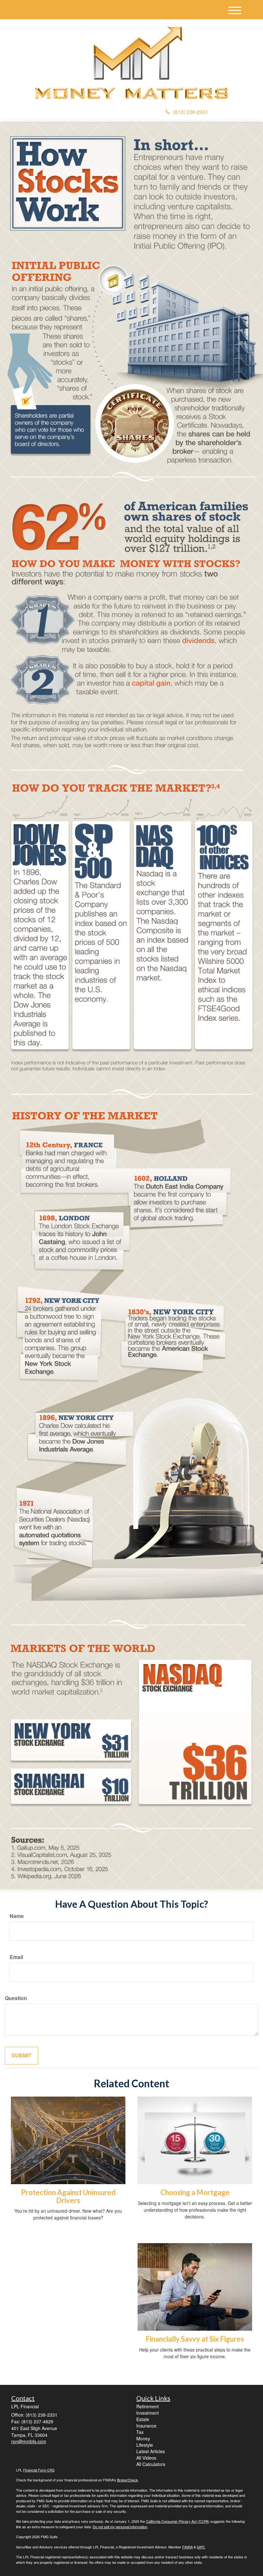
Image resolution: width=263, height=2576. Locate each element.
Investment (148, 2413)
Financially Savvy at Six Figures (195, 2339)
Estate (143, 2419)
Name (17, 1916)
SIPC (201, 2547)
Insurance (146, 2426)
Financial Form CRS (39, 2470)
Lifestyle (145, 2445)
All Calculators (151, 2464)
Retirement (148, 2406)
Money (143, 2438)
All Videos (146, 2458)
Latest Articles (151, 2451)
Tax (140, 2432)
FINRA (187, 2547)
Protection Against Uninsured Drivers (68, 2196)
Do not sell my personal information (120, 2527)
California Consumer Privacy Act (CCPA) (178, 2521)
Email (16, 1957)
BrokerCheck (127, 2480)
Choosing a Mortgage (195, 2192)
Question (16, 1998)
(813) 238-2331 (191, 112)
